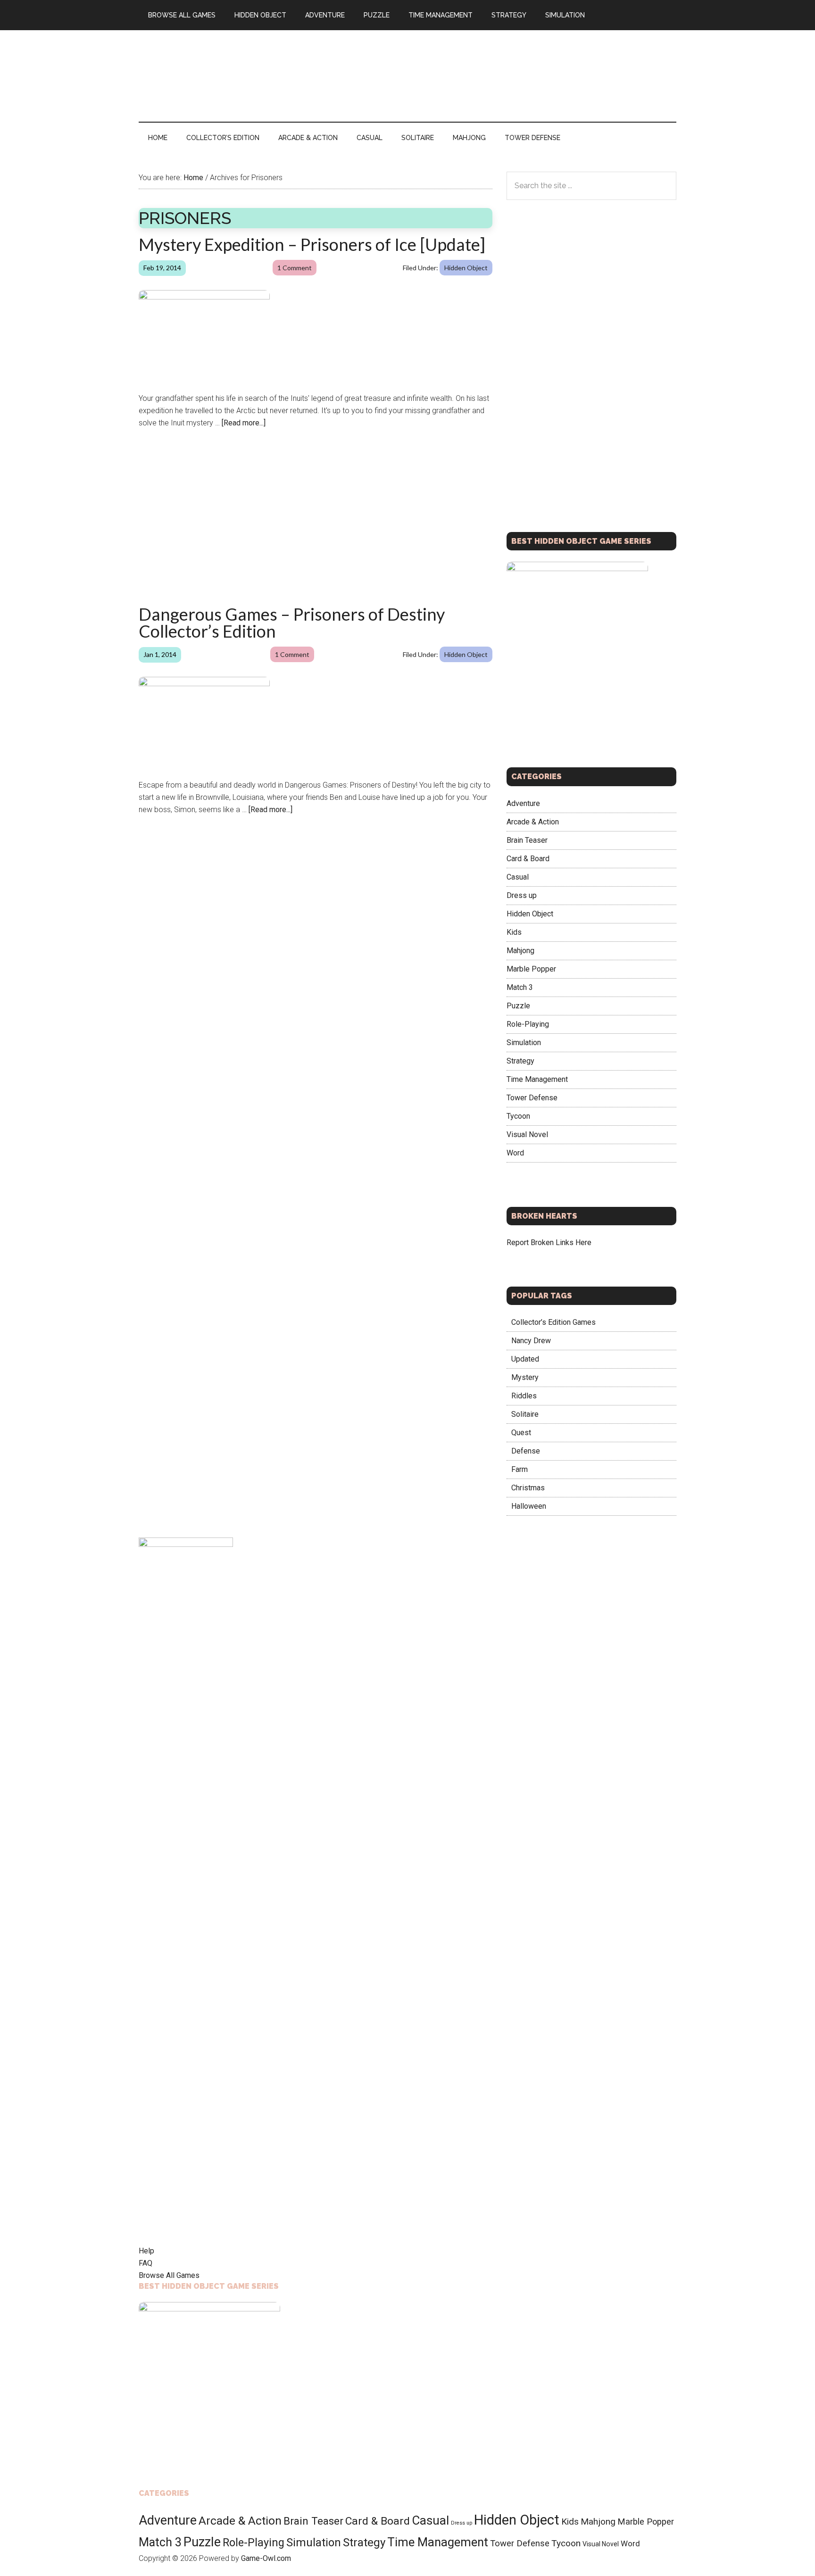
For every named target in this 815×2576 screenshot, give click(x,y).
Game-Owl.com (266, 2558)
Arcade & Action (533, 821)
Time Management (537, 1079)
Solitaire (525, 1414)
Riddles (524, 1396)
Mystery (525, 1377)
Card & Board (528, 858)
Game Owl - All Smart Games (228, 70)
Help (146, 2251)
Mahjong (520, 950)
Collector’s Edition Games (553, 1322)
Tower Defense (532, 1097)
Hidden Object (466, 268)
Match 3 (520, 987)
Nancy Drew (531, 1341)
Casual (518, 877)
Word (515, 1152)
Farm (520, 1469)
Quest (521, 1433)
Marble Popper (531, 968)
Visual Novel (527, 1134)
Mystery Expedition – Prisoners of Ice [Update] (312, 244)
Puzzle (518, 1005)
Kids (514, 932)
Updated (525, 1359)
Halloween (529, 1506)
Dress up (522, 895)
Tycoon (518, 1116)
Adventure (523, 803)
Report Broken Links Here (549, 1242)
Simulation (524, 1042)
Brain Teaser (527, 840)
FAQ (146, 2263)
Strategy (520, 1060)
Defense (526, 1451)
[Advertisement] (505, 74)
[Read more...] (244, 423)
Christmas (528, 1488)
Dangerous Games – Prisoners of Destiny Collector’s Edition (292, 623)
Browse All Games (169, 2275)
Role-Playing (528, 1024)
